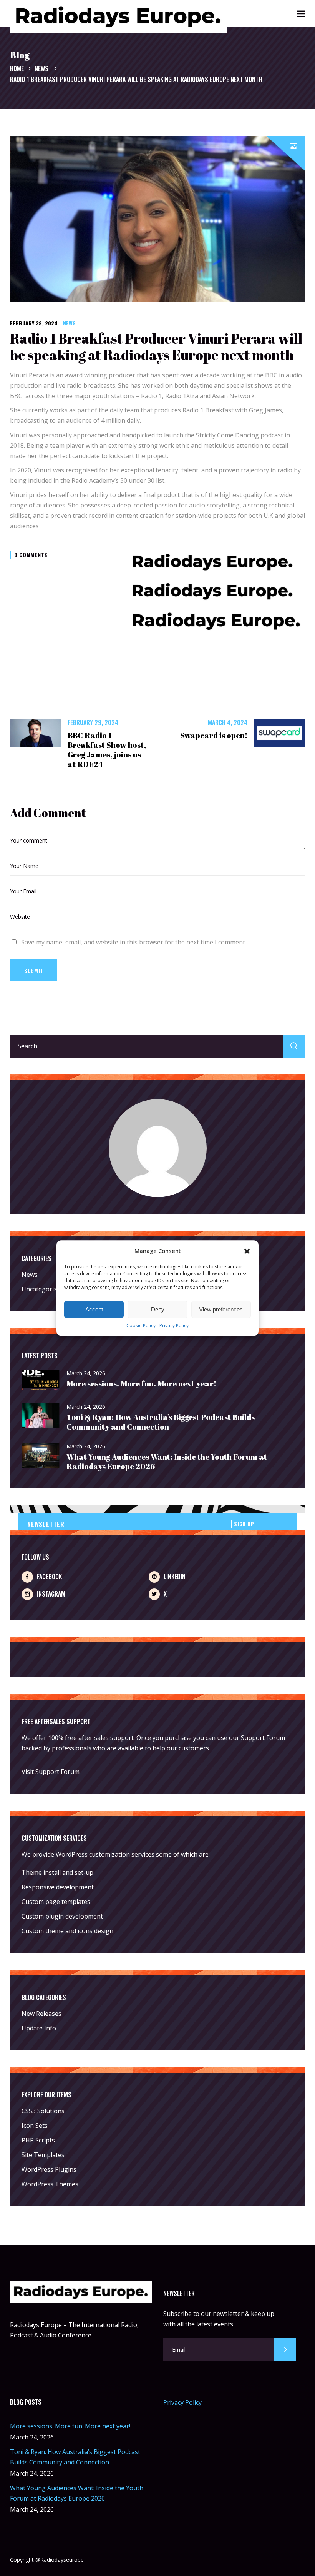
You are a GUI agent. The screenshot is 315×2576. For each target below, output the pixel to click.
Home (17, 68)
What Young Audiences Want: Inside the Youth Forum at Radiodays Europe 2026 (167, 1462)
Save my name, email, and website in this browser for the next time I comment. (134, 942)
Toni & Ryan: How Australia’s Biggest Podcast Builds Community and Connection (161, 1422)
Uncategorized (43, 1289)
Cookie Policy (141, 1326)
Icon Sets (35, 2126)
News (41, 68)
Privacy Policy (174, 1326)
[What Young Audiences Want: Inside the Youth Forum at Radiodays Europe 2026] (41, 1456)
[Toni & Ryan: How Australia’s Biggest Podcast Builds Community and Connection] (41, 1416)
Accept (94, 1309)
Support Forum (263, 1738)
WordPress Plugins (49, 2169)
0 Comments (31, 555)
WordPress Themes (50, 2184)
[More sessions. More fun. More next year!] (41, 1381)
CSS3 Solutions (43, 2111)
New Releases (41, 2014)
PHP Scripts (38, 2140)
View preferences (221, 1309)
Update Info (39, 2028)
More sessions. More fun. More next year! (141, 1384)
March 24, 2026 (86, 1373)
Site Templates (43, 2155)
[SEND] (285, 2349)
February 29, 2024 (34, 323)
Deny (158, 1309)
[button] (247, 1251)
